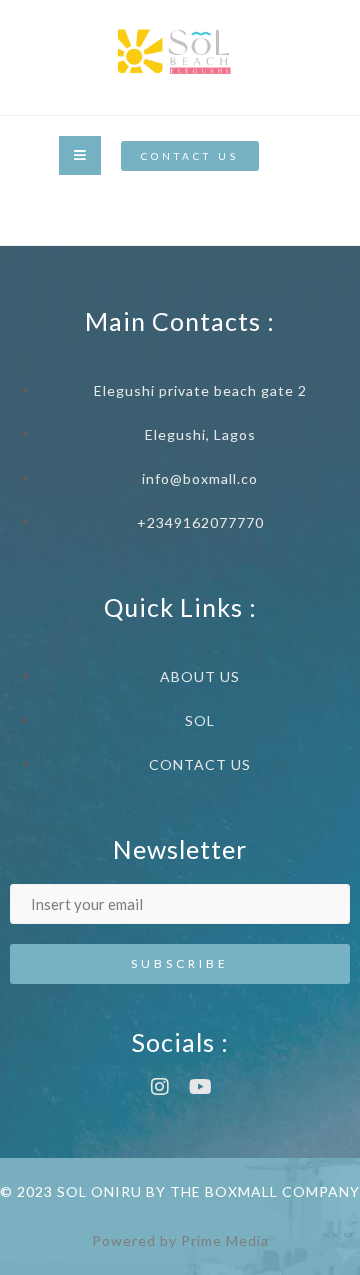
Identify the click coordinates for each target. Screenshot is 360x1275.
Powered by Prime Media (180, 1240)
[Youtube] (200, 1087)
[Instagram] (160, 1087)
